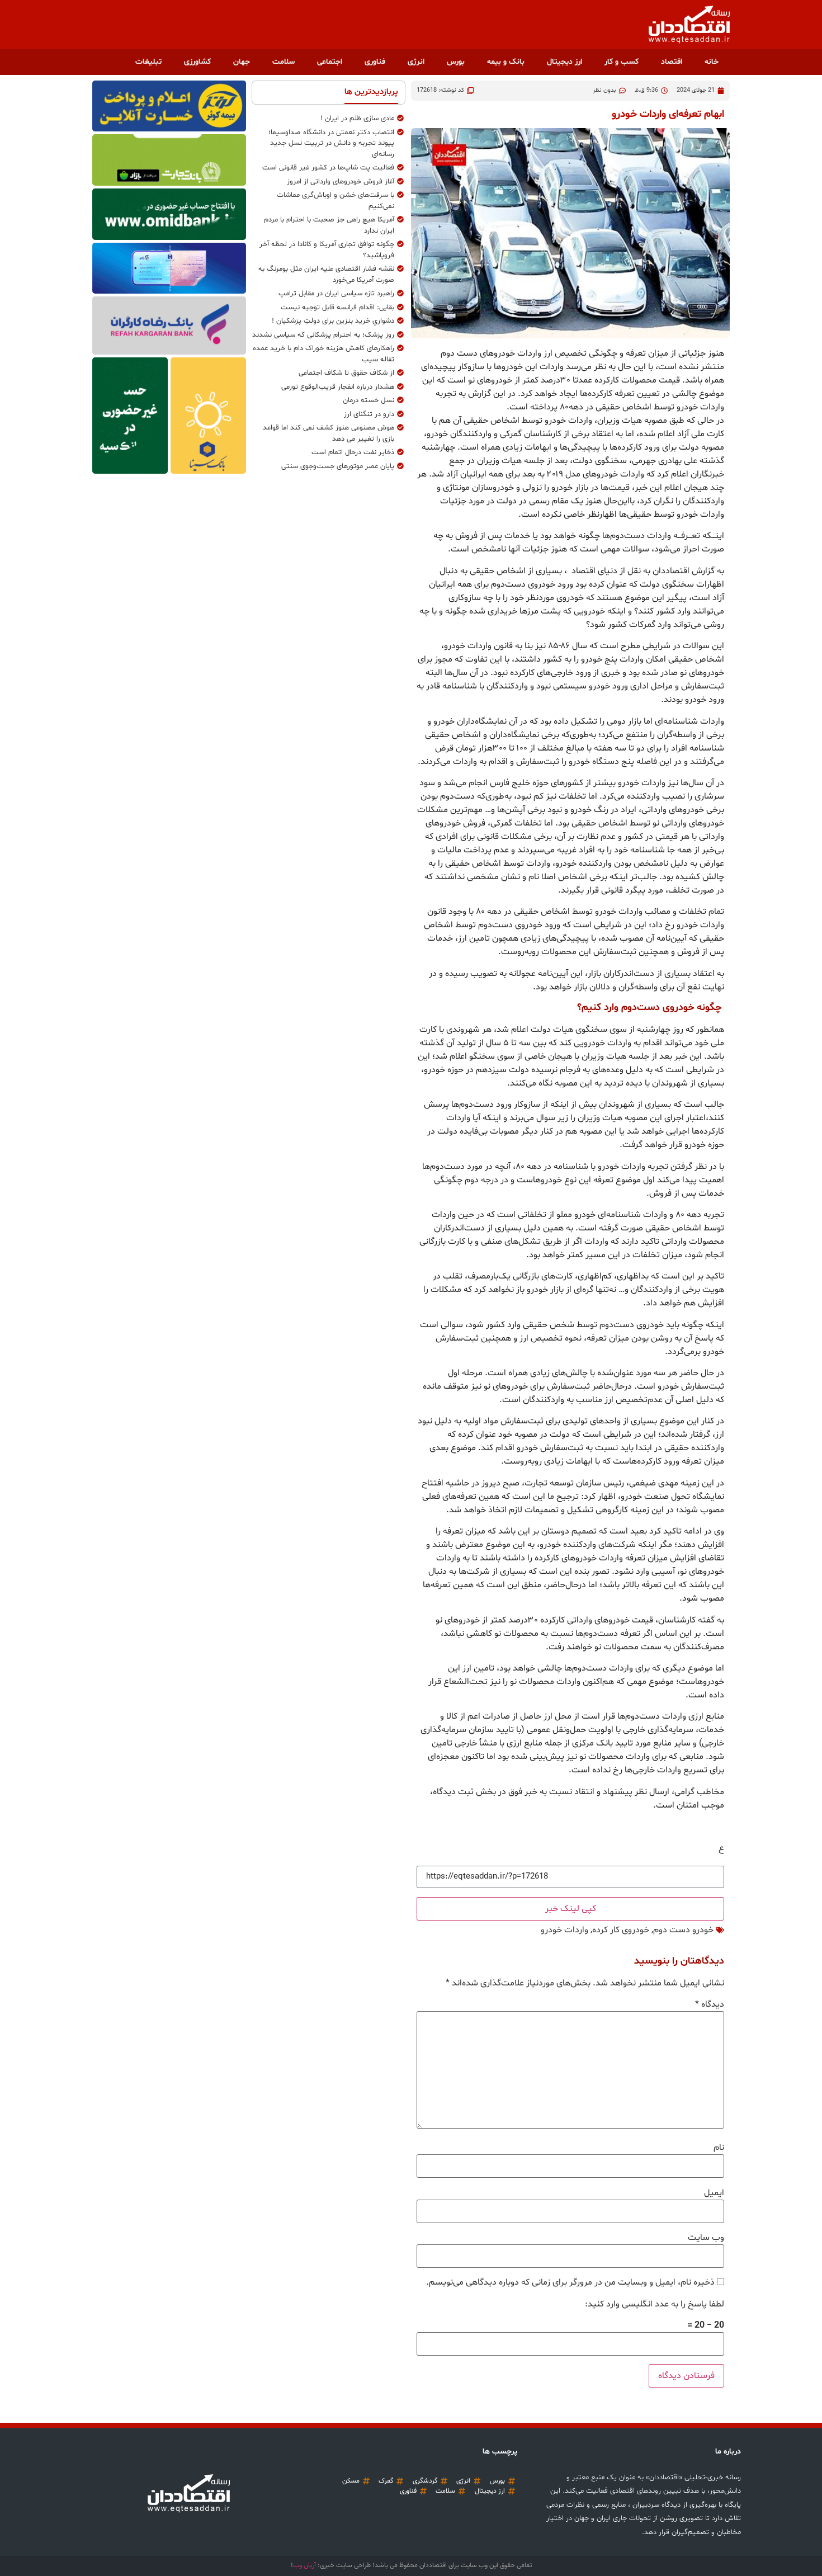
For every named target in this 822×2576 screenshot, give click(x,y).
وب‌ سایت (706, 2238)
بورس (456, 62)
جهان (242, 62)
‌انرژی (416, 62)
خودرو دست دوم (683, 1930)
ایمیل (714, 2193)
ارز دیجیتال (564, 62)
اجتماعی (330, 62)
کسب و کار (622, 62)
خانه (712, 62)
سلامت (284, 62)
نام (719, 2148)
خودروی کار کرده (621, 1930)
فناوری (375, 62)
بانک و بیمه (506, 62)
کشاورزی (197, 62)
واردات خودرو (564, 1930)
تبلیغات (148, 62)
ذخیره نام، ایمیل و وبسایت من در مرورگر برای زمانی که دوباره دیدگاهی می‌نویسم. (570, 2282)
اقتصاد (672, 62)
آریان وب (304, 2565)
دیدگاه (710, 2004)
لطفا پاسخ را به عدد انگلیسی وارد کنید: (655, 2304)
